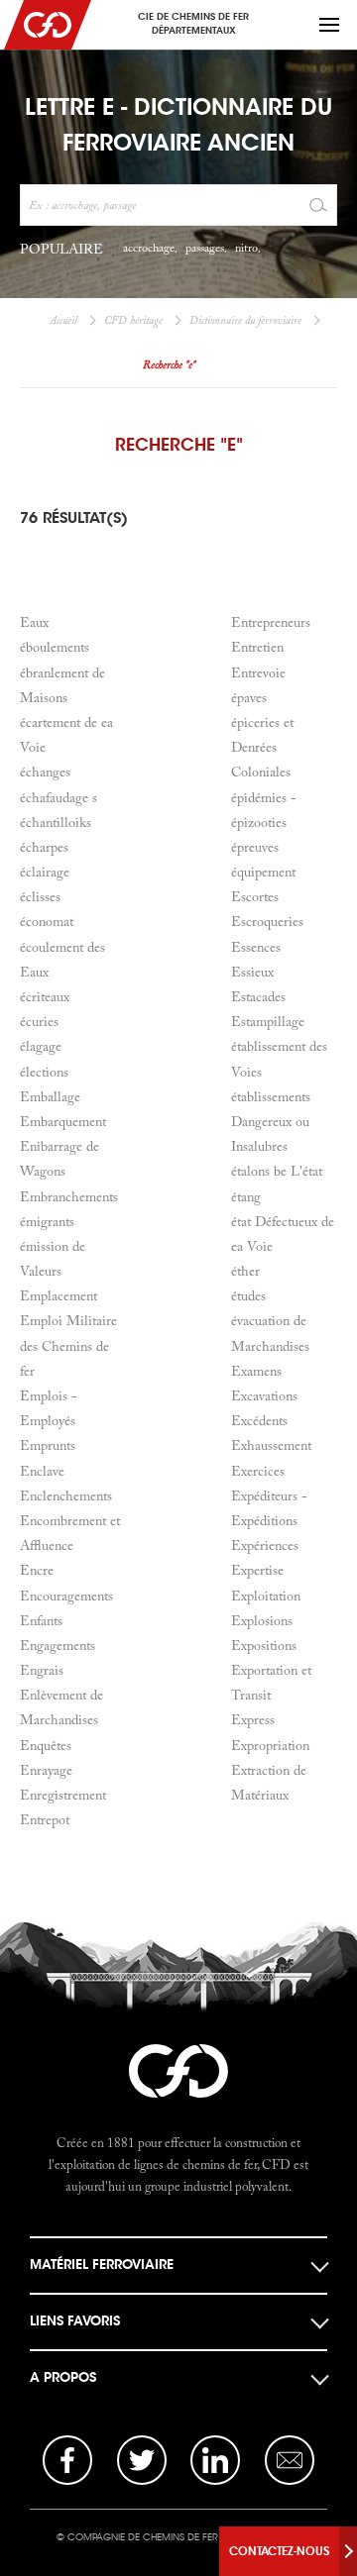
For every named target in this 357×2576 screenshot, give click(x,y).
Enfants (41, 1620)
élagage (41, 1046)
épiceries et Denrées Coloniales (262, 747)
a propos (63, 2377)
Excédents (259, 1420)
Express (253, 1719)
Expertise (257, 1570)
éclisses (40, 896)
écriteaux (45, 996)
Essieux (252, 972)
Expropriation (270, 1745)
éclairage (45, 872)
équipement (263, 872)
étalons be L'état (277, 1171)
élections (44, 1072)
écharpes (44, 847)
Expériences (265, 1545)
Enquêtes (46, 1745)
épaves (249, 697)
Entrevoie (258, 672)
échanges (45, 772)
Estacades (258, 996)
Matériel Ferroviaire (102, 2265)
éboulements (55, 647)
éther (245, 1271)
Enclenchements (66, 1495)
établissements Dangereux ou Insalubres (271, 1121)
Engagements (58, 1645)
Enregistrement (63, 1795)
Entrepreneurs (271, 622)
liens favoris (75, 2321)
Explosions (262, 1620)
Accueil (63, 320)
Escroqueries (267, 921)
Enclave (42, 1471)
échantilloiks (56, 822)
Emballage (50, 1096)
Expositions (264, 1645)
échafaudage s (59, 797)
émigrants (47, 1221)
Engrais (42, 1670)
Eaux (34, 622)
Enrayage (46, 1770)
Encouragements (66, 1596)
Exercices (258, 1471)
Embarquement (63, 1121)
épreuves (255, 847)
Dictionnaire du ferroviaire (245, 320)
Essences (256, 947)
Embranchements (69, 1196)
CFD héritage (133, 320)
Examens (256, 1371)
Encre (37, 1570)
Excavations (264, 1395)
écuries (39, 1021)
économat (47, 921)
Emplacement (59, 1295)
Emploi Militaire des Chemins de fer (68, 1345)
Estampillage (268, 1021)
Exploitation (266, 1596)
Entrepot (45, 1819)
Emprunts (48, 1445)
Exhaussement (271, 1445)
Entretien (257, 647)
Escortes (255, 896)
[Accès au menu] (329, 25)
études (248, 1295)
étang (246, 1196)
